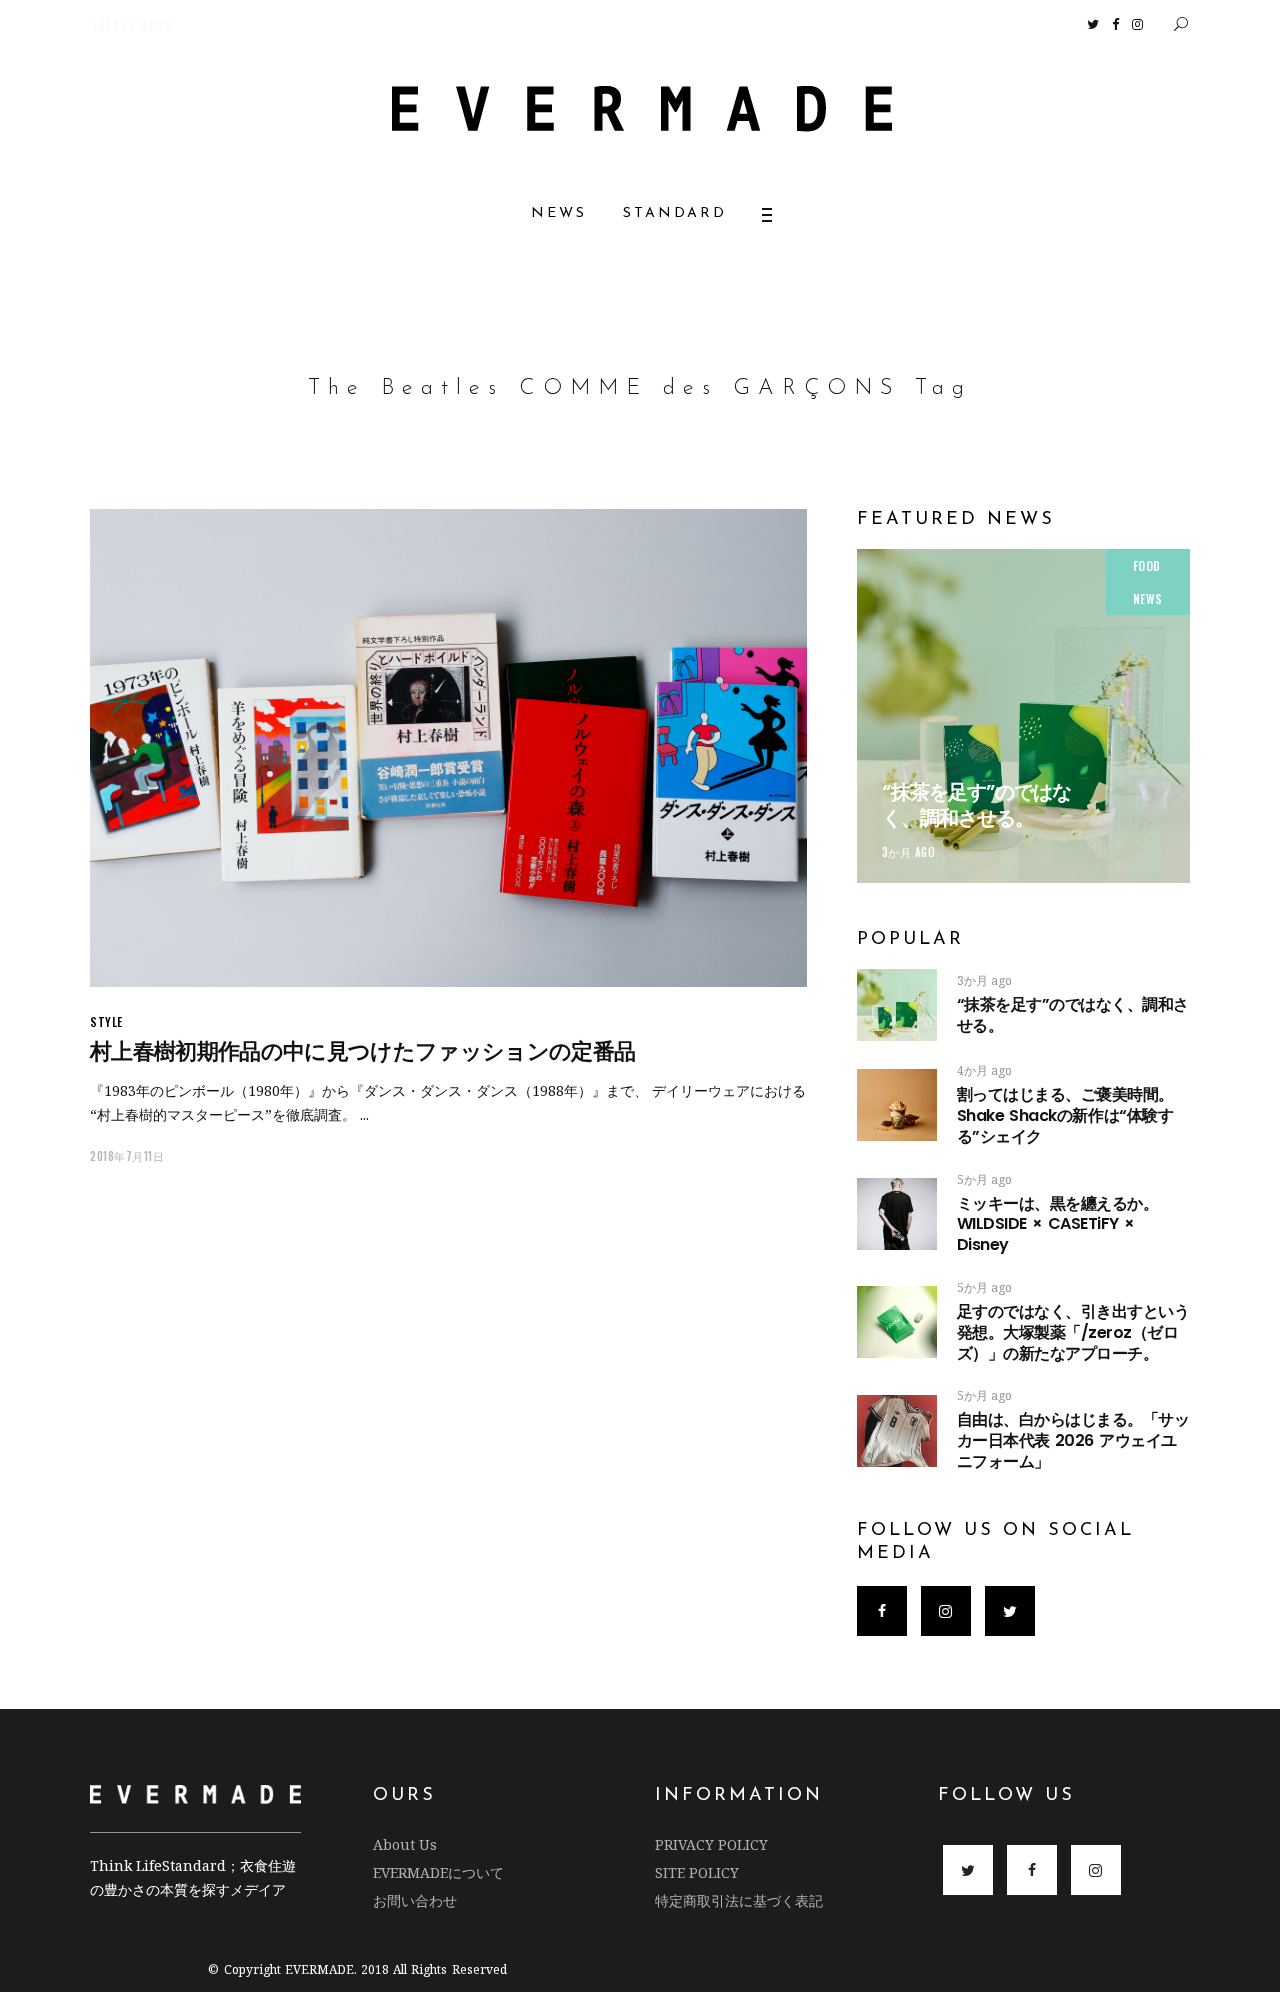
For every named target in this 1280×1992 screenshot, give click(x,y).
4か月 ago (984, 1070)
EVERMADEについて (438, 1872)
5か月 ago (984, 1179)
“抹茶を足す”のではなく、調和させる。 (976, 805)
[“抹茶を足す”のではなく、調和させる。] (1023, 715)
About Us (405, 1844)
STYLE (106, 1021)
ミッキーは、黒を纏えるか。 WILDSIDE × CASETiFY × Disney (1058, 1224)
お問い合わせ (415, 1900)
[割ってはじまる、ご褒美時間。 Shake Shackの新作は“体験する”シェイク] (897, 1105)
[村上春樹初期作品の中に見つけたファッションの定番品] (448, 748)
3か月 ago (909, 852)
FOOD (1147, 565)
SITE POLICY (697, 1872)
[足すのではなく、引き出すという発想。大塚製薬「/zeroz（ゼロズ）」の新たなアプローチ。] (897, 1322)
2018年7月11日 (127, 1156)
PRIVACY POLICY (711, 1844)
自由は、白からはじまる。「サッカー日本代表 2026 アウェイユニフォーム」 (1073, 1440)
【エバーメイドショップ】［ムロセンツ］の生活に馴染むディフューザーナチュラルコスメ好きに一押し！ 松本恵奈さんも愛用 (457, 24)
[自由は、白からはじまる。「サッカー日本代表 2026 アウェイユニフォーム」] (897, 1431)
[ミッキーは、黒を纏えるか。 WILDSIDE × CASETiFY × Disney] (897, 1214)
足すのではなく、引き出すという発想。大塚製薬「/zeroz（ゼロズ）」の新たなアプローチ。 (1073, 1332)
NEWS (1148, 598)
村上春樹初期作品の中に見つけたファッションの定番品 (363, 1051)
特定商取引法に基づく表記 (739, 1900)
